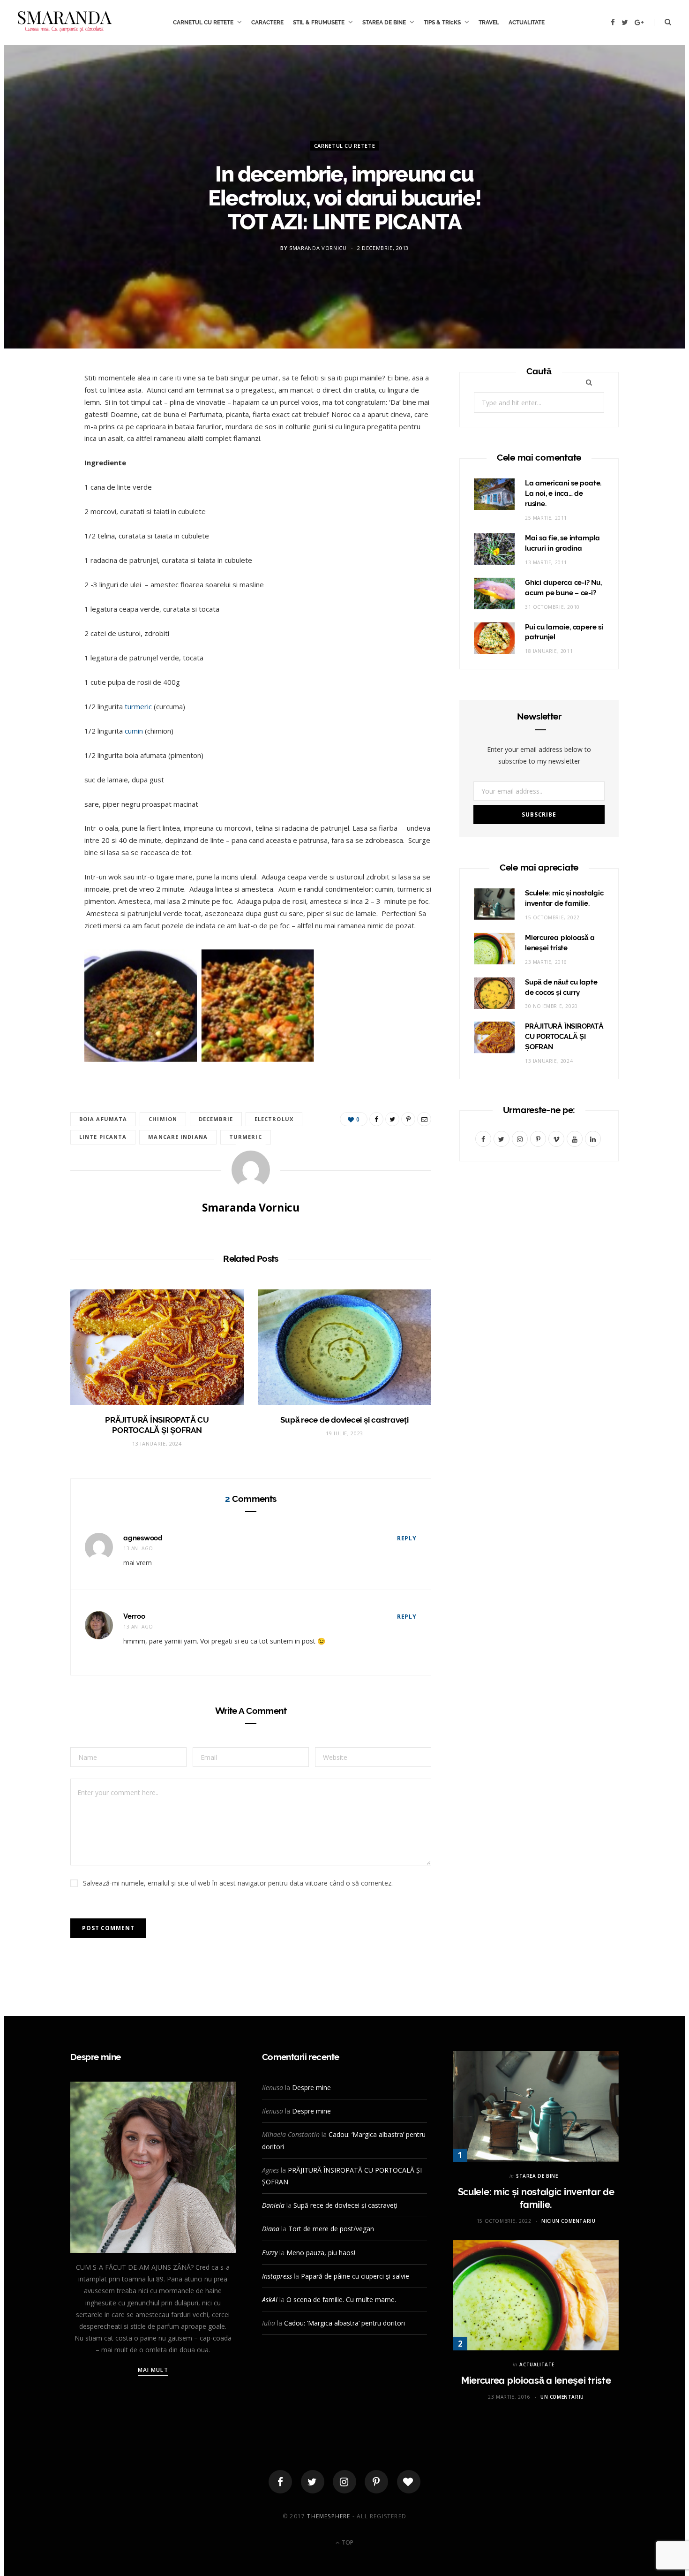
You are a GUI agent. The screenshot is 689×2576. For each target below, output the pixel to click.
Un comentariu (562, 2397)
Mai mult (153, 2370)
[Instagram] (344, 2482)
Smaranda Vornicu (318, 248)
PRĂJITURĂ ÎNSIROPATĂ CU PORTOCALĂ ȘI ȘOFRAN (564, 1037)
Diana (271, 2229)
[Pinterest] (38, 457)
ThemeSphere (329, 2516)
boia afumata (103, 1119)
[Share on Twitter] (38, 433)
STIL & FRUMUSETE (319, 23)
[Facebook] (280, 2482)
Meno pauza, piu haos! (321, 2253)
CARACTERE (267, 23)
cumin (134, 731)
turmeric (138, 706)
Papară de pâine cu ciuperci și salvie (355, 2276)
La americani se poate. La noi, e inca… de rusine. (563, 493)
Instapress (277, 2276)
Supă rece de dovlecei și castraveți (344, 1420)
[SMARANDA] (65, 23)
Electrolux (274, 1119)
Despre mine (311, 2087)
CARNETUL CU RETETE (203, 23)
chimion (163, 1119)
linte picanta (103, 1137)
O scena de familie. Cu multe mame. (341, 2299)
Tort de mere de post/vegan (331, 2229)
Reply (407, 1538)
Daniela (273, 2205)
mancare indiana (178, 1137)
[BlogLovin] (409, 2482)
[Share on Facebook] (38, 409)
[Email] (38, 481)
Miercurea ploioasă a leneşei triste (536, 2380)
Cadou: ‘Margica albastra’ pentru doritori (344, 2323)
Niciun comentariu (568, 2221)
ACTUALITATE (527, 23)
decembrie (216, 1119)
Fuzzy (270, 2253)
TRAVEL (489, 23)
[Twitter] (313, 2482)
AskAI (270, 2299)
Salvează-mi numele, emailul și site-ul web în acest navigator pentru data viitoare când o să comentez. (238, 1883)
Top (347, 2542)
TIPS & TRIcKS (442, 23)
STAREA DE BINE (384, 23)
